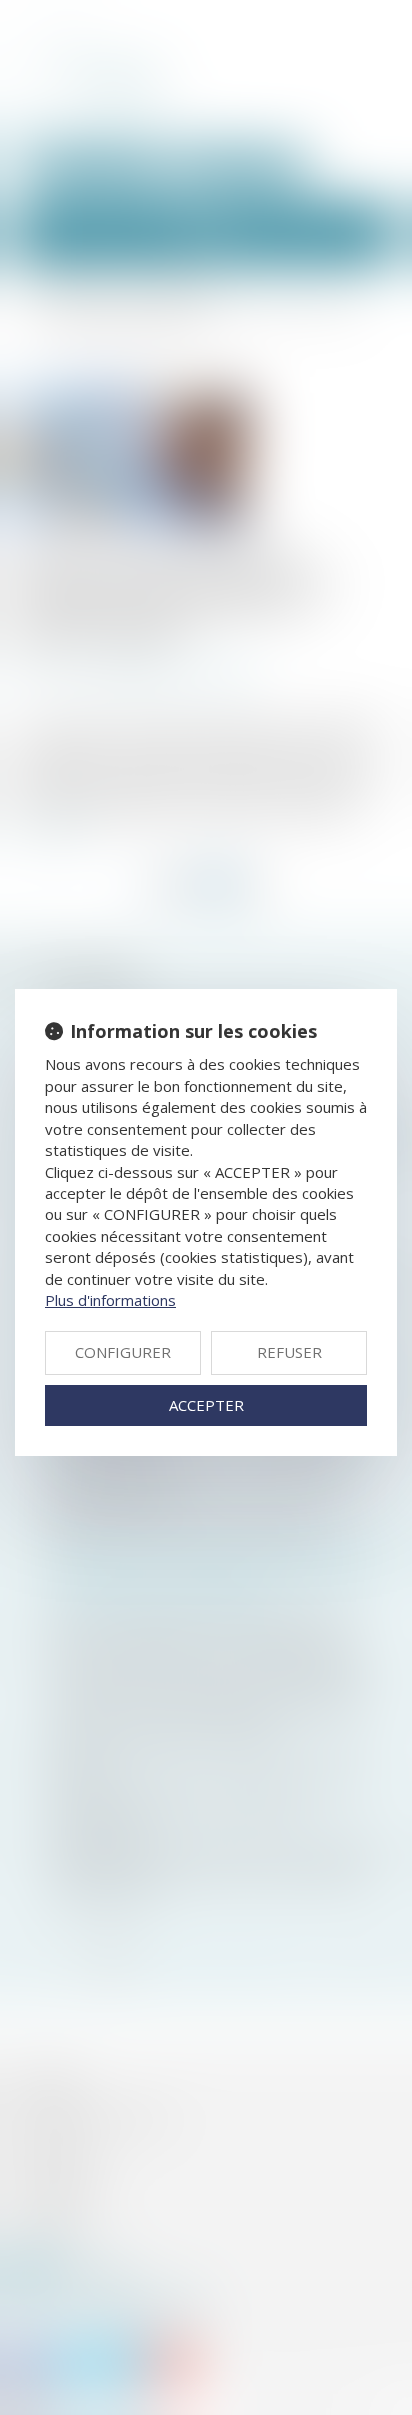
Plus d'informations (110, 1300)
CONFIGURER (123, 1352)
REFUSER (289, 1352)
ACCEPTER (206, 1405)
